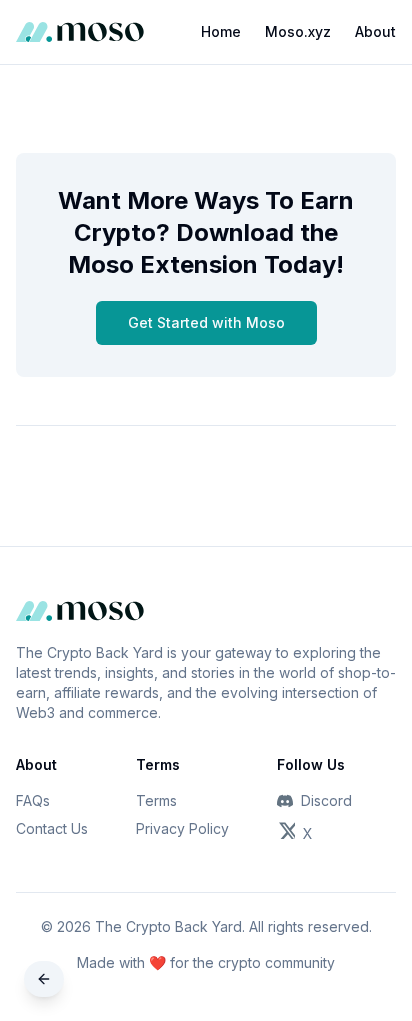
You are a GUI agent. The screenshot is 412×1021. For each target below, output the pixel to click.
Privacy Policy (182, 828)
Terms (156, 800)
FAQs (33, 800)
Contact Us (52, 828)
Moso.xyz (298, 31)
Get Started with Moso (206, 322)
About (375, 31)
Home (221, 31)
